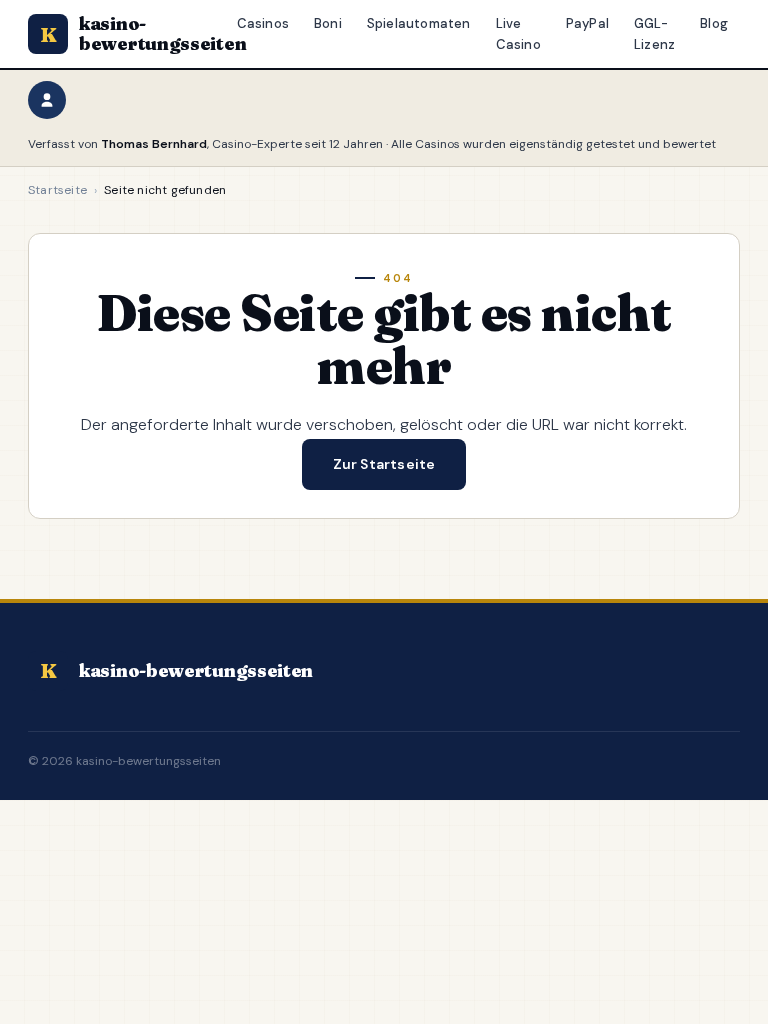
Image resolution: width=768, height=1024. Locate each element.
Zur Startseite (384, 464)
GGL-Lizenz (654, 34)
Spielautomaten (419, 23)
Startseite (57, 190)
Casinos (263, 23)
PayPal (587, 23)
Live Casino (518, 34)
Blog (714, 23)
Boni (328, 23)
